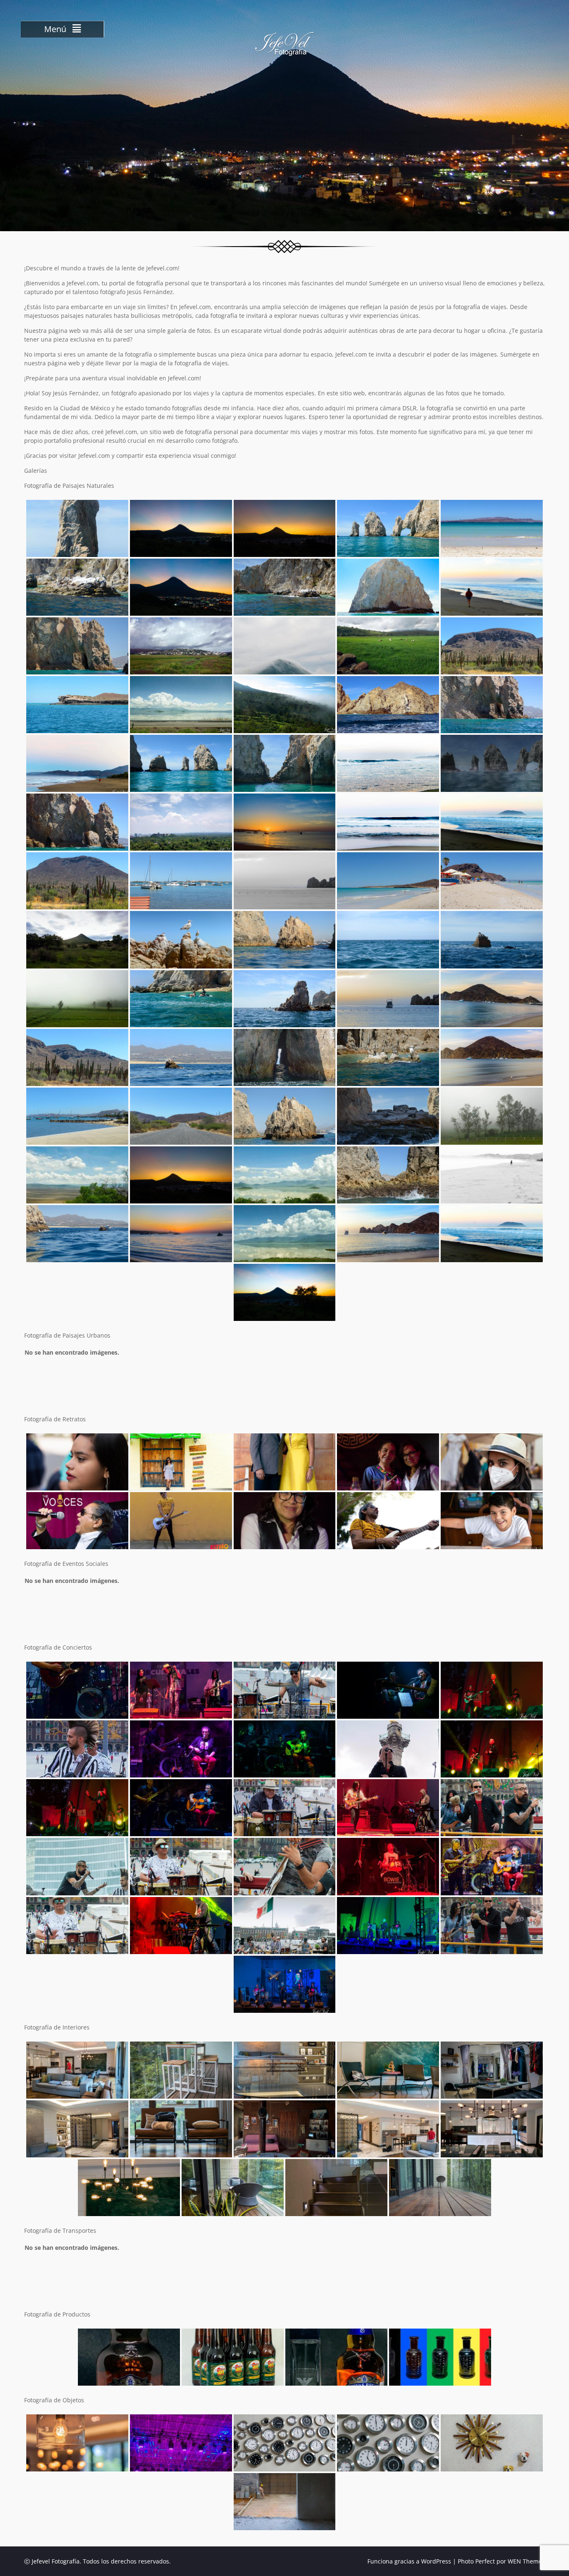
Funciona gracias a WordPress (409, 2561)
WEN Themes (526, 2561)
